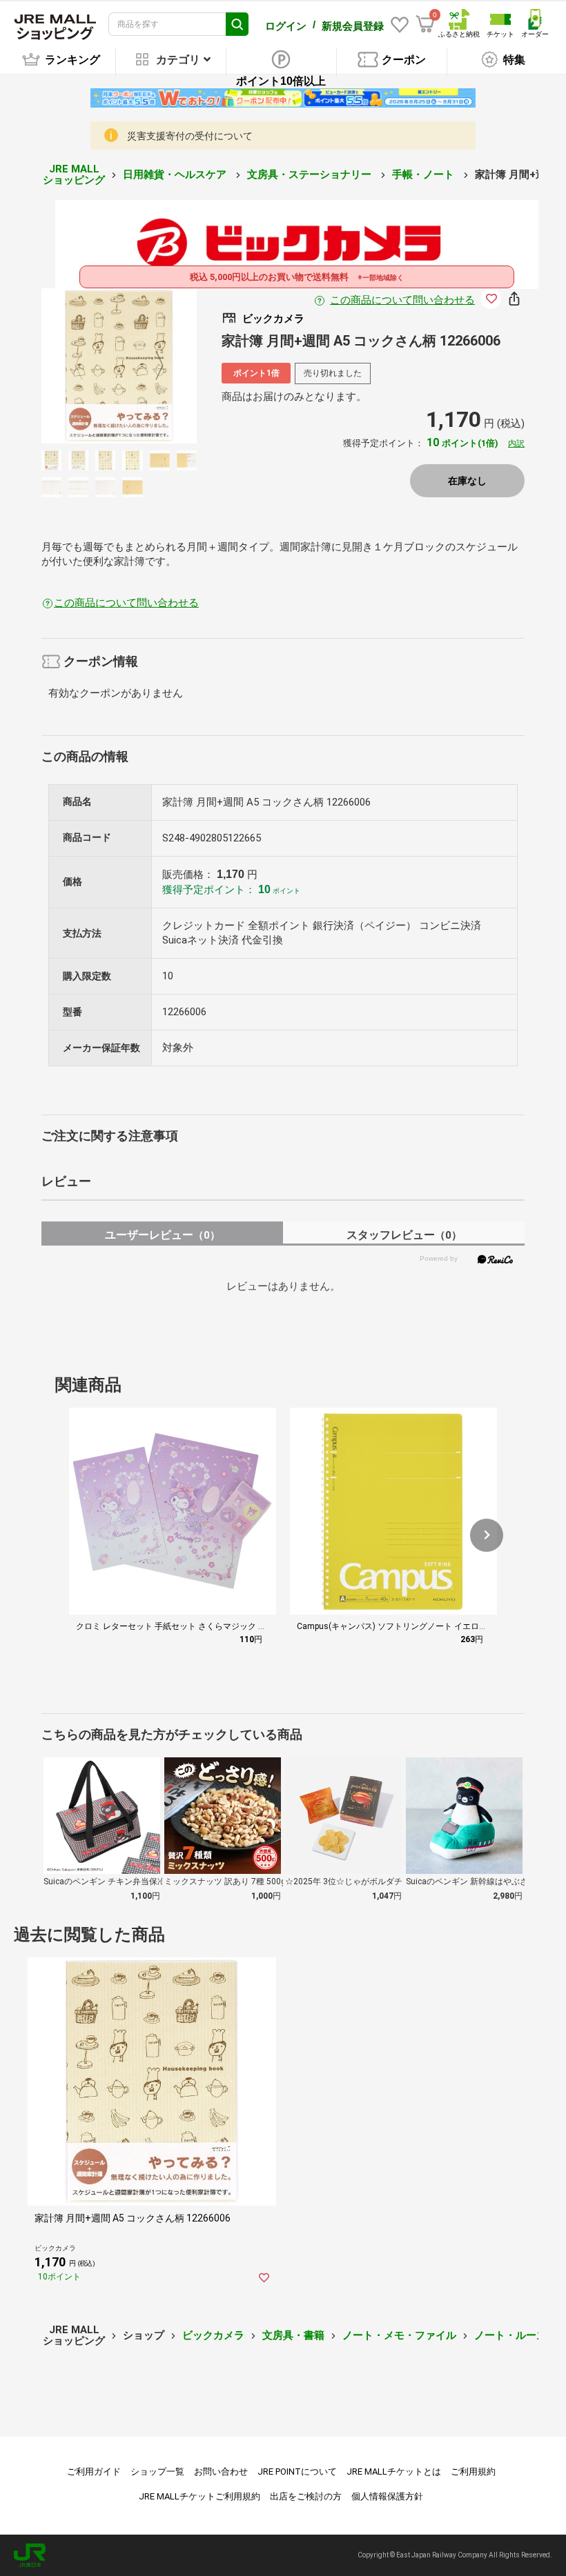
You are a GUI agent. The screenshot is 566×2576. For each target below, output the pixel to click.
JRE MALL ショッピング (74, 175)
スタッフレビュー (404, 1235)
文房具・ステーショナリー (311, 174)
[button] (487, 1535)
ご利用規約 (473, 2472)
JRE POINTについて (297, 2472)
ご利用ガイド (94, 2472)
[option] (119, 366)
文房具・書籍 (293, 2335)
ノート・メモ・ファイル (399, 2335)
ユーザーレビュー (163, 1235)
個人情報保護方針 (387, 2496)
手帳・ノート (424, 174)
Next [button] (151, 366)
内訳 (516, 443)
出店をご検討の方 (306, 2496)
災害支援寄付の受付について (190, 136)
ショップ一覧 (157, 2472)
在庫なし (467, 481)
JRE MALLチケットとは (394, 2472)
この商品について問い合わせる (402, 300)
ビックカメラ (213, 2335)
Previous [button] (87, 366)
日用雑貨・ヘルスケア (176, 174)
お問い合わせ (221, 2472)
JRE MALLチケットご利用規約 (199, 2496)
